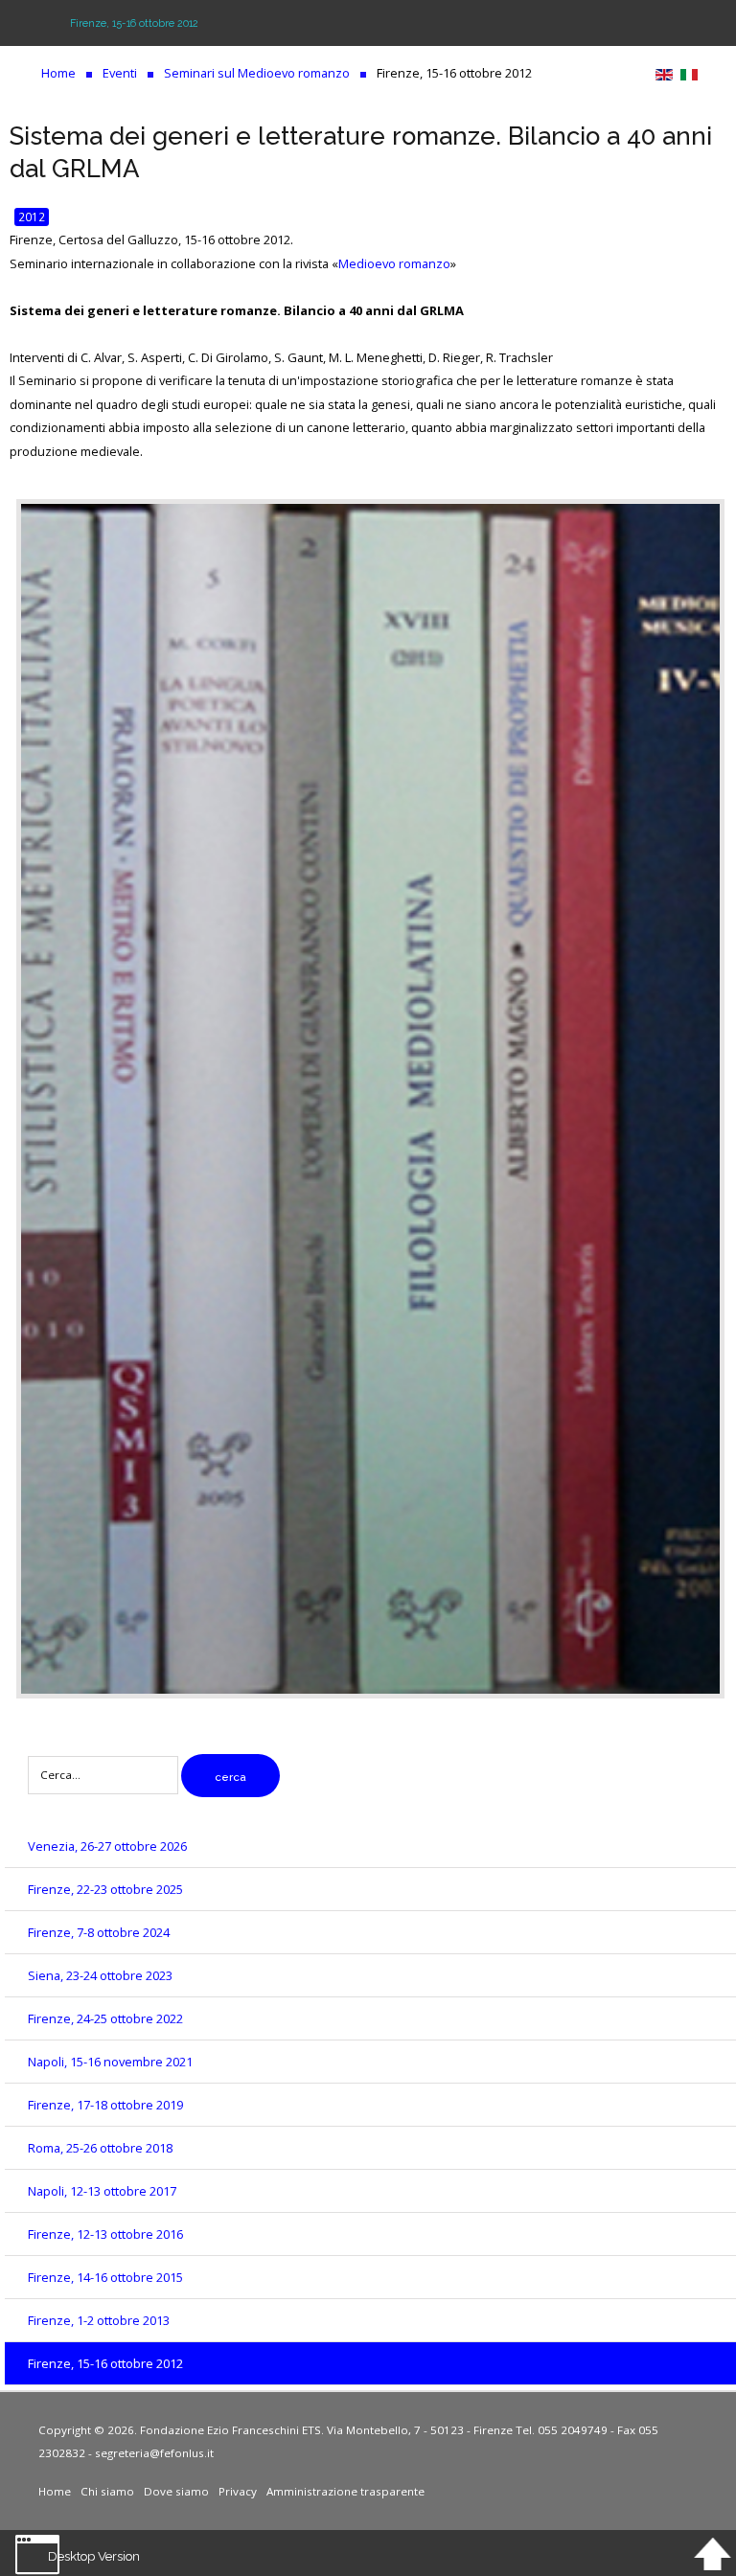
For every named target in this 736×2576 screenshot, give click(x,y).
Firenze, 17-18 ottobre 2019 (105, 2105)
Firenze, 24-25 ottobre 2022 (105, 2018)
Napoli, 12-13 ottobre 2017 (102, 2191)
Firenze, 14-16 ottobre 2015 (105, 2277)
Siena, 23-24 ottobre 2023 (100, 1975)
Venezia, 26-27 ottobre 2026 (107, 1846)
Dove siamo (176, 2491)
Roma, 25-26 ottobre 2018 (100, 2148)
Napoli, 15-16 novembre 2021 (110, 2062)
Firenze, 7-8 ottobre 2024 (99, 1932)
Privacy (238, 2491)
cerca (230, 1777)
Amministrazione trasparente (345, 2491)
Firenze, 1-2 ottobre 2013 (99, 2320)
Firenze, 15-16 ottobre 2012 (105, 2363)
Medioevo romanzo (394, 263)
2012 (32, 217)
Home (55, 2491)
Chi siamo (107, 2491)
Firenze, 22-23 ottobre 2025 (105, 1889)
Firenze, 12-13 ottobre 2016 (105, 2234)
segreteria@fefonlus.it (154, 2453)
